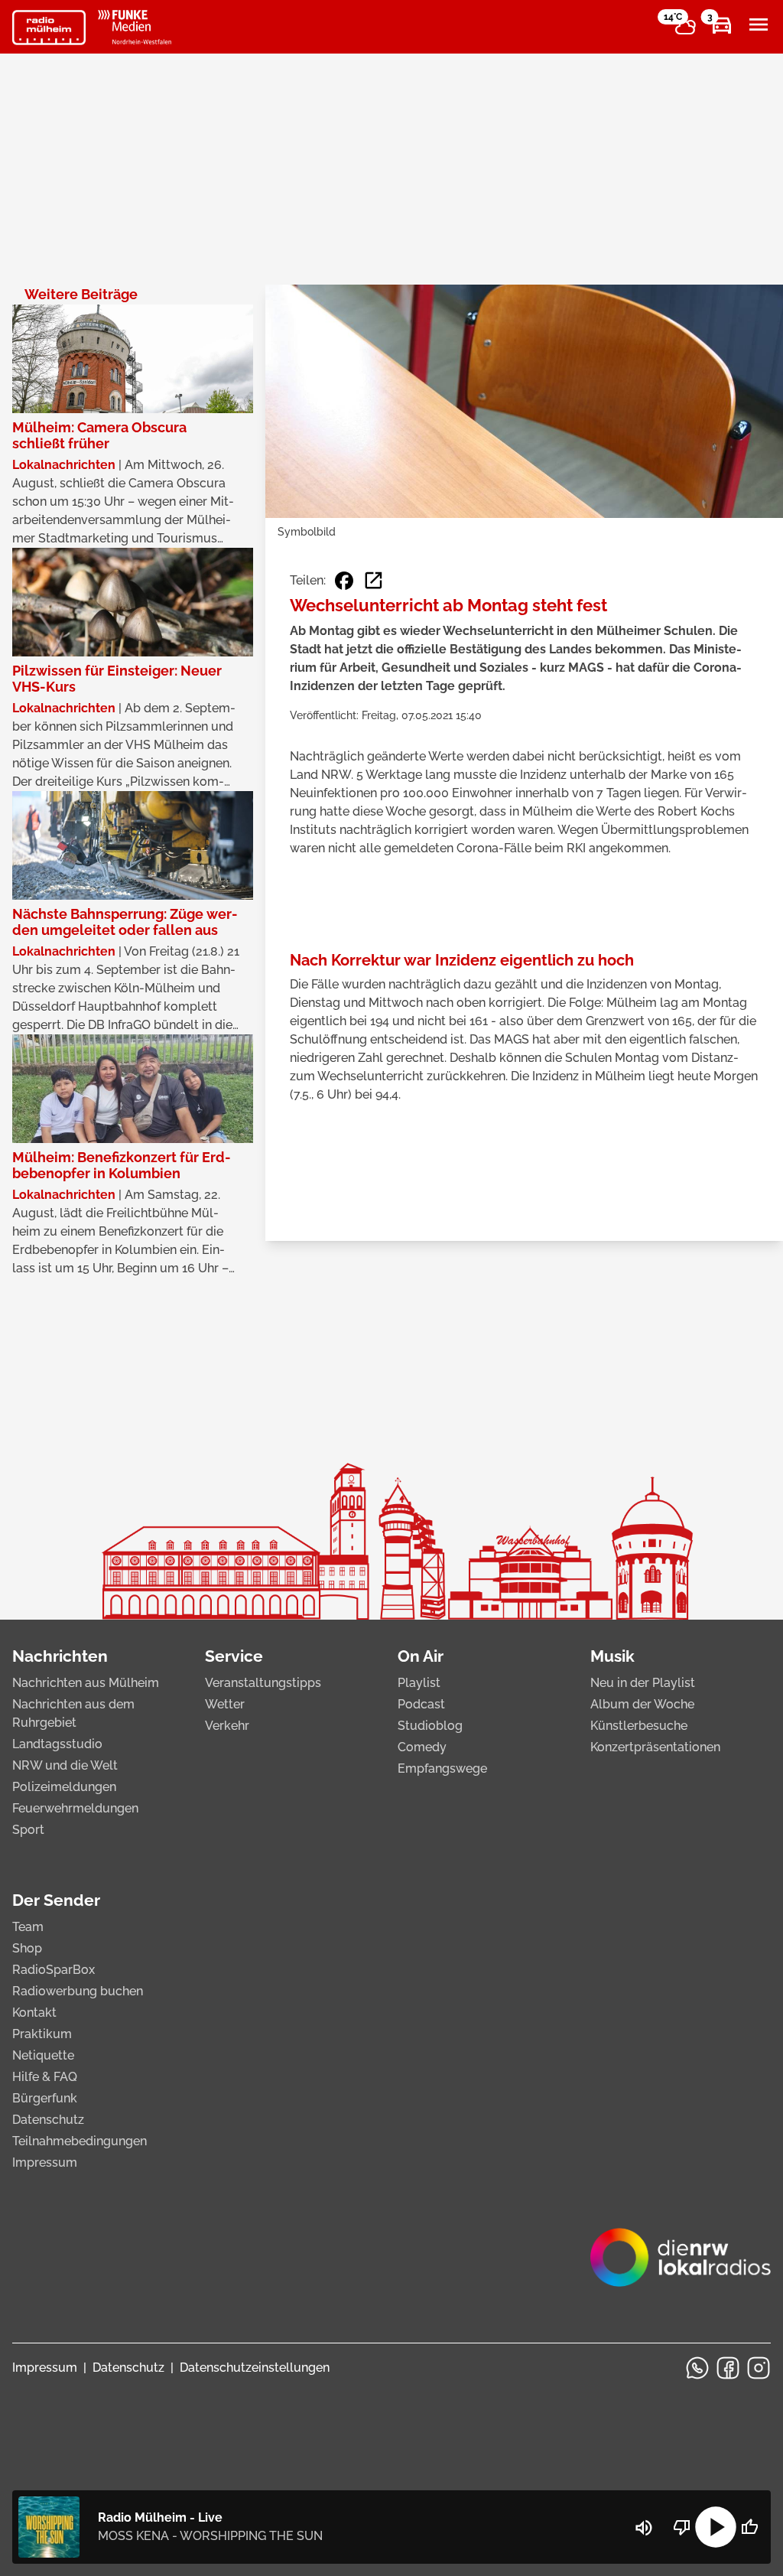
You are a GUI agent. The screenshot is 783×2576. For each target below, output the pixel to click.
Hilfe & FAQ (45, 2077)
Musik (612, 1656)
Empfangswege (442, 1768)
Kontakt (34, 2013)
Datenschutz (48, 2120)
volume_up (644, 2528)
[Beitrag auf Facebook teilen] (344, 581)
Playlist (419, 1683)
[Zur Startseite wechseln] (49, 28)
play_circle (716, 2527)
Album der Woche (642, 1704)
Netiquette (43, 2055)
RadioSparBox (54, 1970)
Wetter (225, 1704)
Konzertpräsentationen (655, 1747)
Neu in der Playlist (643, 1683)
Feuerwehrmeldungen (75, 1808)
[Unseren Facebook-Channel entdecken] (728, 2368)
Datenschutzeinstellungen (255, 2368)
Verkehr (227, 1726)
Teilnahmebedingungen (80, 2141)
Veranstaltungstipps (263, 1683)
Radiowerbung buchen (78, 1991)
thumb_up (749, 2527)
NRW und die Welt (65, 1765)
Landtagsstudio (57, 1744)
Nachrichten (60, 1656)
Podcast (421, 1704)
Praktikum (42, 2034)
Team (28, 1927)
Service (234, 1656)
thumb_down (682, 2527)
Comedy (422, 1747)
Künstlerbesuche (639, 1726)
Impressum (45, 2162)
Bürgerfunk (45, 2098)
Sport (28, 1830)
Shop (27, 1948)
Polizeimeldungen (64, 1787)
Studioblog (430, 1726)
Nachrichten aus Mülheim (86, 1683)
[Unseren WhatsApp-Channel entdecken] (697, 2368)
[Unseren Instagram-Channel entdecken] (759, 2368)
